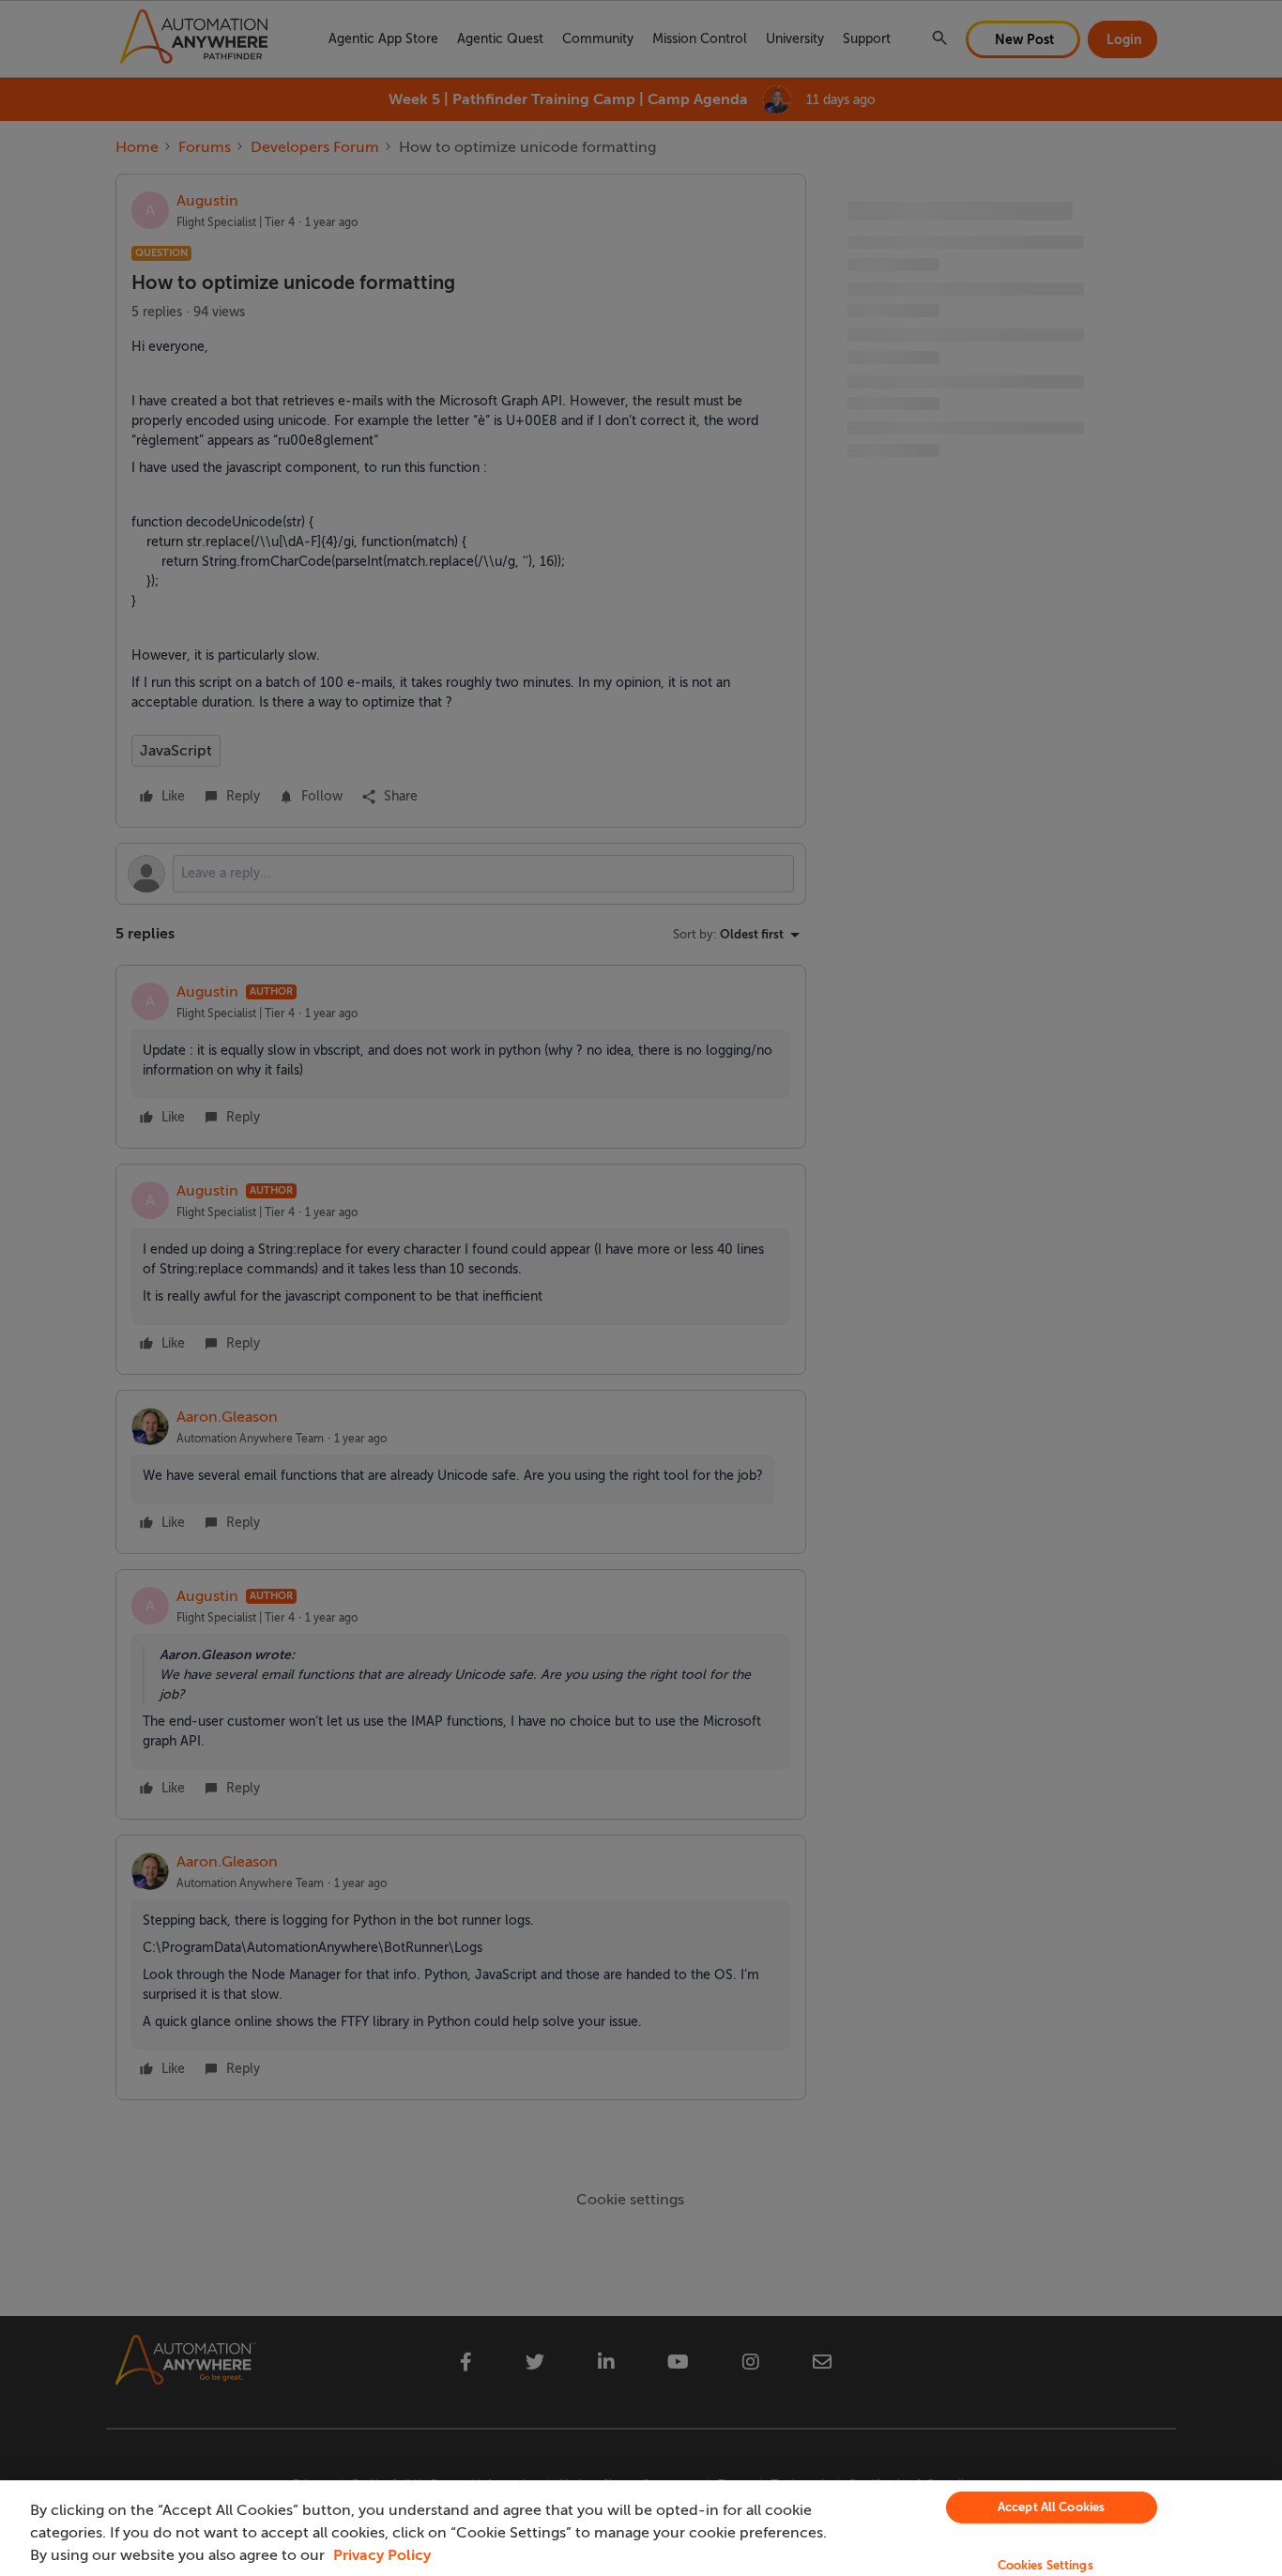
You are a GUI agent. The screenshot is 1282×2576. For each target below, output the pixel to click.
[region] (641, 2528)
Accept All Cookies (1051, 2507)
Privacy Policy (382, 2555)
